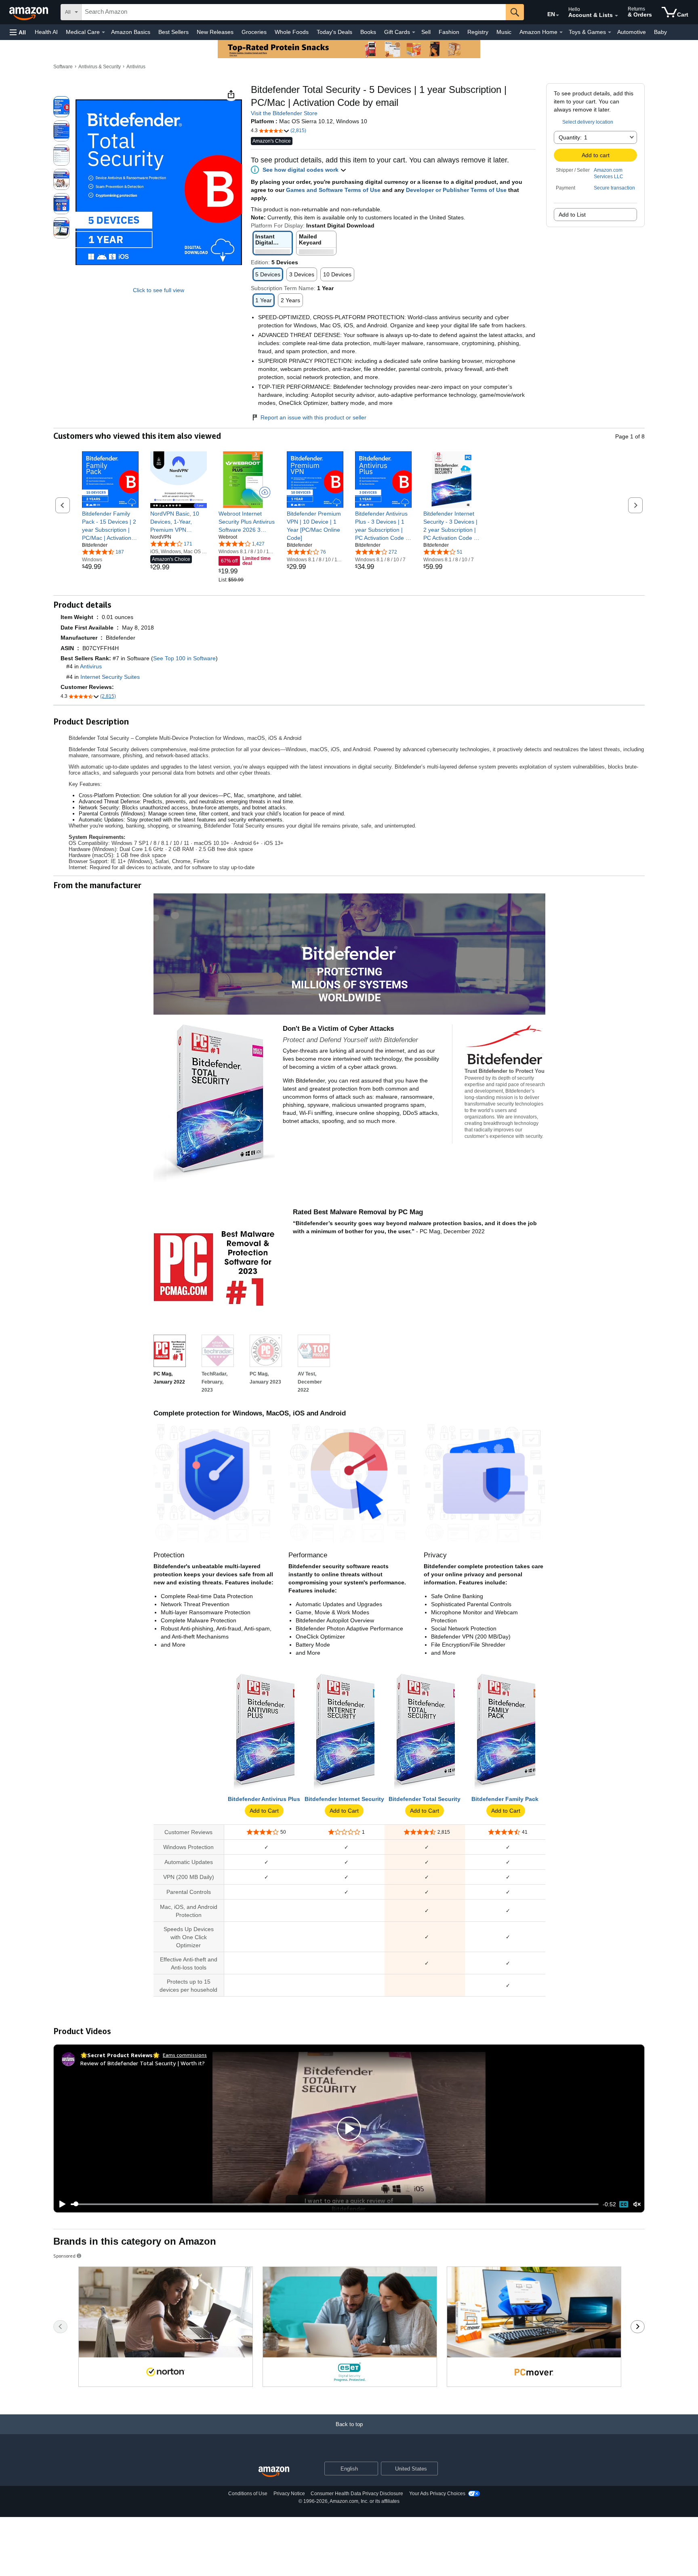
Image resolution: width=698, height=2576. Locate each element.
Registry (478, 32)
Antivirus (136, 67)
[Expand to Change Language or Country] (557, 15)
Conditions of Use (248, 2494)
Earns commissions (185, 2055)
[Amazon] (29, 12)
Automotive (632, 32)
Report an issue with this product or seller (313, 417)
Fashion (449, 32)
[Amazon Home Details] (561, 32)
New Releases (215, 32)
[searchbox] (294, 12)
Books (368, 32)
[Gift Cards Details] (414, 32)
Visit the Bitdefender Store (284, 113)
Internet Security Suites (110, 677)
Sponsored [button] (64, 2256)
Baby (660, 32)
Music (504, 32)
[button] (18, 32)
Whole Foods (292, 32)
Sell (426, 32)
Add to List (572, 215)
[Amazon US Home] (274, 2472)
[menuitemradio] (624, 2204)
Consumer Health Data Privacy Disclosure (357, 2494)
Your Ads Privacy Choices (437, 2494)
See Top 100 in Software (184, 658)
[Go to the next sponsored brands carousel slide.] (638, 2327)
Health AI (46, 32)
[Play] (60, 2204)
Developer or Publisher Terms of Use (456, 190)
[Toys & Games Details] (610, 32)
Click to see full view (159, 290)
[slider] (335, 2204)
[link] (110, 526)
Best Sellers (173, 32)
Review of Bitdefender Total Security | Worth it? (143, 2063)
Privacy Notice (289, 2494)
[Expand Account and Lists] (616, 16)
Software (63, 67)
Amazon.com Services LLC (609, 173)
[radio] (61, 107)
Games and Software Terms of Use (333, 190)
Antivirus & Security (100, 67)
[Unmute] (637, 2204)
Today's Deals (334, 32)
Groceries (254, 32)
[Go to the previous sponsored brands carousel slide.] (60, 2327)
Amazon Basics (131, 32)
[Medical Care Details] (103, 32)
